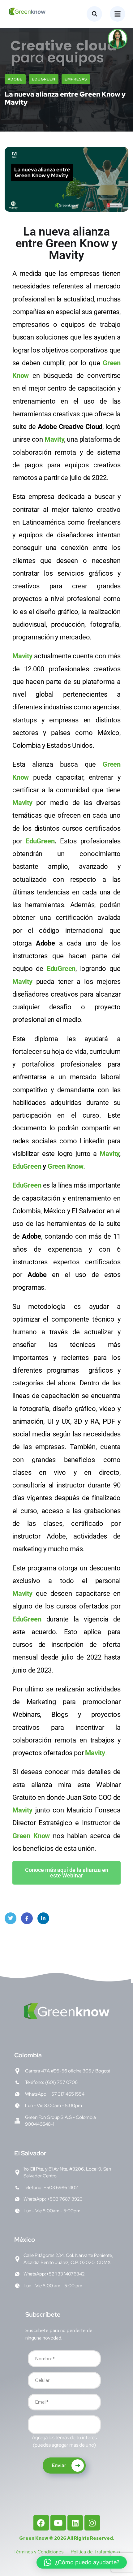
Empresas (76, 79)
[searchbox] (34, 2426)
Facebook (27, 1918)
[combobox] (64, 2425)
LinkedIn (43, 1918)
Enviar (59, 2465)
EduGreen (44, 79)
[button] (82, 2562)
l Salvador (30, 2153)
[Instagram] (92, 2523)
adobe (15, 79)
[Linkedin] (75, 2523)
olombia (28, 2055)
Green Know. (66, 1166)
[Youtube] (58, 2523)
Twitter (11, 1918)
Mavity (54, 439)
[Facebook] (41, 2523)
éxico (25, 2240)
